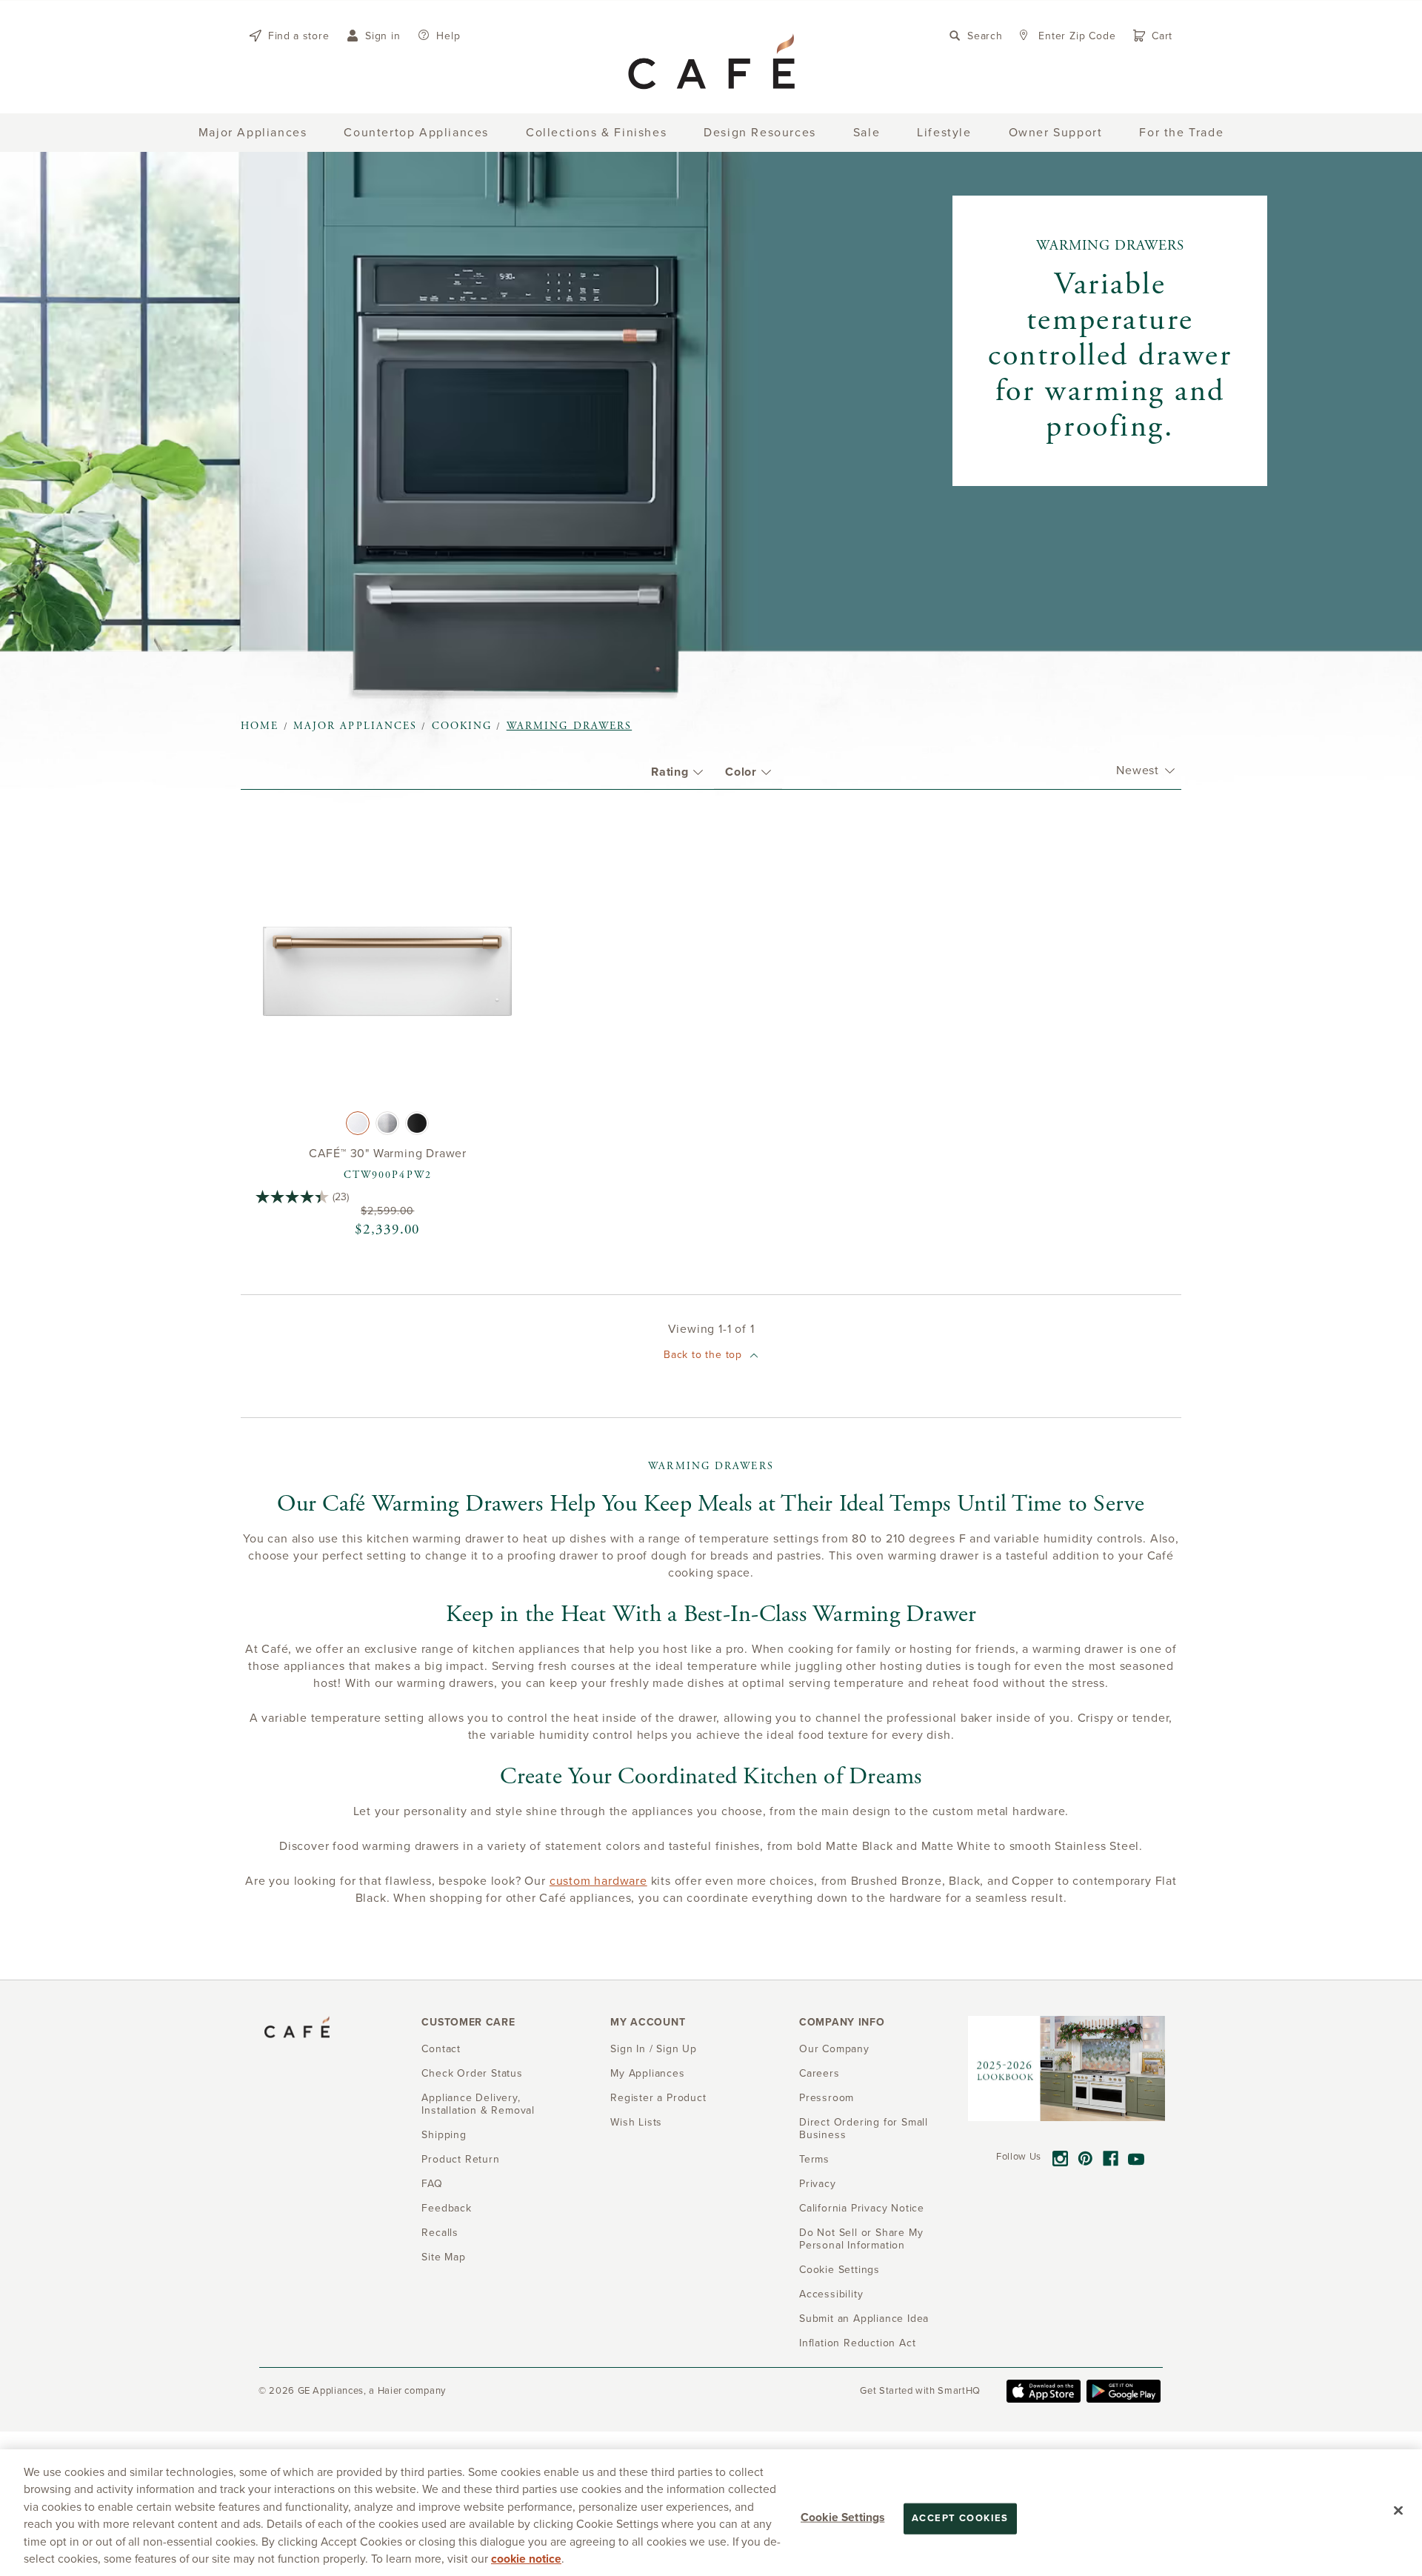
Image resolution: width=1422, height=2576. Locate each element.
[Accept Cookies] (1398, 2511)
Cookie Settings (842, 2517)
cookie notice (526, 2559)
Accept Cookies (960, 2518)
